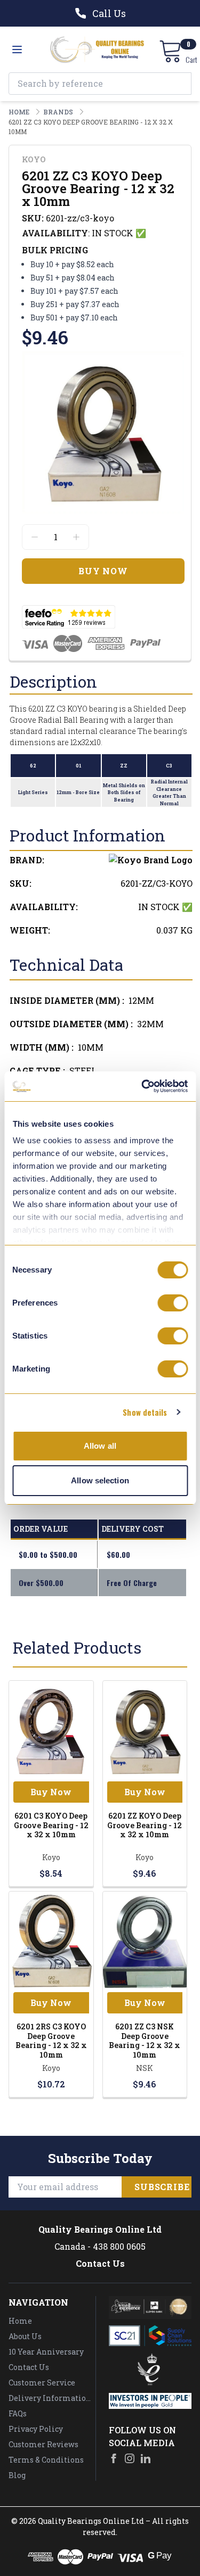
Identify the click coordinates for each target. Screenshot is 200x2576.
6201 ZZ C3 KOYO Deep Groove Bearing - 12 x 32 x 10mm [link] (91, 127)
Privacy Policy (36, 2429)
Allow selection (100, 1480)
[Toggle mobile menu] (17, 49)
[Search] (180, 84)
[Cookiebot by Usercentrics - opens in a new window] (142, 1086)
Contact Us (100, 2263)
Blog (17, 2475)
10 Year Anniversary (46, 2352)
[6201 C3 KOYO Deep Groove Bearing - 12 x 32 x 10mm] (51, 1731)
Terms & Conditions (46, 2460)
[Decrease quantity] (35, 537)
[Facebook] (114, 2458)
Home (20, 2321)
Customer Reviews (43, 2444)
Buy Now (51, 1792)
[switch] (173, 1303)
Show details (145, 1412)
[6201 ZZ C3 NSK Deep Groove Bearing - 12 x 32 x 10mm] (145, 1942)
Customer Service (42, 2383)
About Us (25, 2336)
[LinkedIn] (146, 2458)
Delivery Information (50, 2398)
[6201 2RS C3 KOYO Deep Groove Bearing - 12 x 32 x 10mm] (51, 1942)
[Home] (97, 49)
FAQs (18, 2413)
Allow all (100, 1446)
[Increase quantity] (76, 537)
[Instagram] (130, 2458)
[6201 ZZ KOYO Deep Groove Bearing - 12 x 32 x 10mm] (145, 1731)
